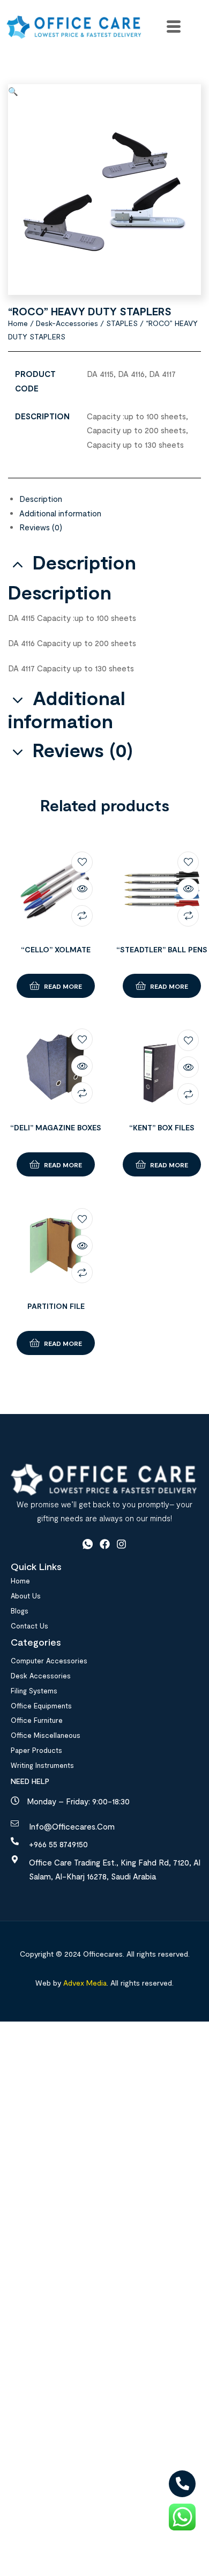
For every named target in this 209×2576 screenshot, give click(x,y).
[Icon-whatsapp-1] (88, 1544)
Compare (82, 916)
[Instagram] (121, 1544)
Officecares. (103, 1954)
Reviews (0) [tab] (83, 750)
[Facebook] (105, 1544)
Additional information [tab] (67, 709)
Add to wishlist (82, 862)
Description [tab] (84, 562)
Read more (63, 986)
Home (18, 323)
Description (41, 499)
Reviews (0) (41, 527)
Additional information (60, 513)
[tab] (110, 499)
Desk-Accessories (67, 323)
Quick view (82, 889)
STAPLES (122, 323)
